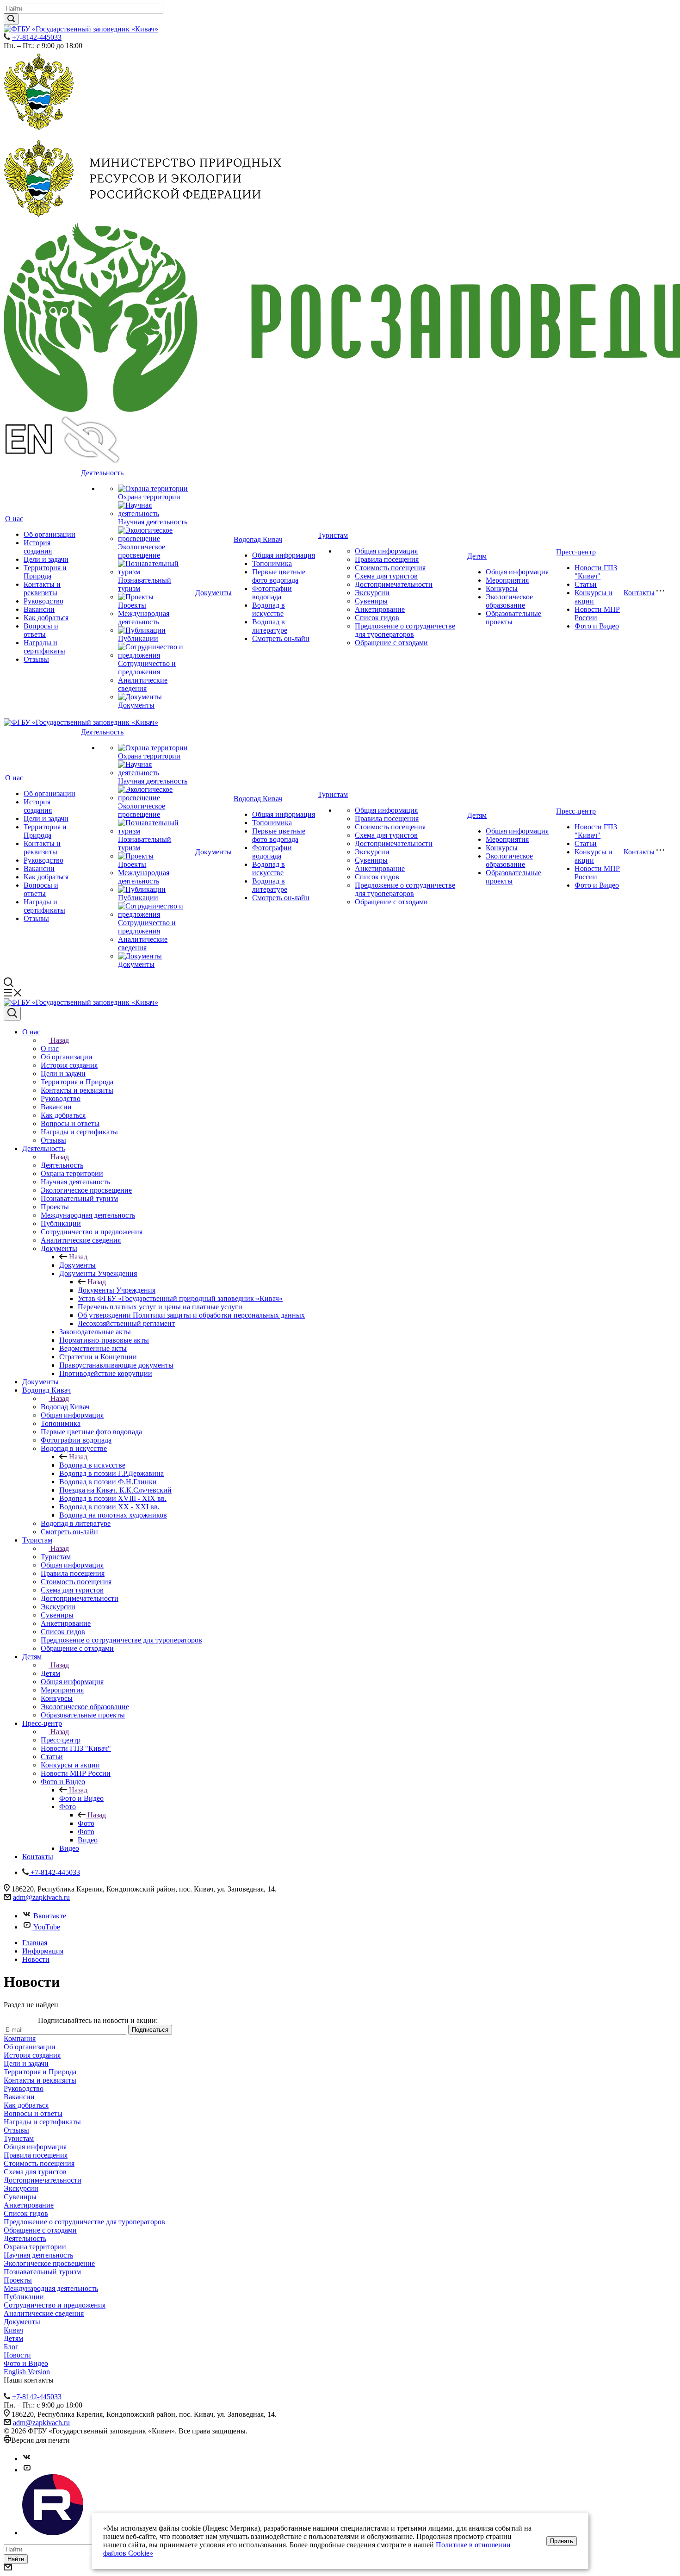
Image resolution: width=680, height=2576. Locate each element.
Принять (562, 2541)
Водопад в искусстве (269, 609)
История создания (38, 547)
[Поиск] (12, 1014)
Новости (17, 2355)
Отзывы (36, 659)
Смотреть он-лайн (281, 638)
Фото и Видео (597, 626)
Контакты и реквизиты (42, 588)
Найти (16, 2559)
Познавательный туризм (42, 2272)
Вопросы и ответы (41, 630)
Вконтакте (50, 1916)
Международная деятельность (144, 618)
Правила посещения (387, 559)
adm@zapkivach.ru (41, 1897)
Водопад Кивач (258, 539)
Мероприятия (507, 580)
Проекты (132, 605)
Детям (477, 556)
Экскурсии (372, 593)
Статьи (586, 584)
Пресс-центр (576, 552)
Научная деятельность (153, 522)
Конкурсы (502, 588)
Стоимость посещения (390, 568)
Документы (136, 705)
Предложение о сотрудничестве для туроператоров (405, 630)
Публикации (138, 638)
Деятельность (102, 473)
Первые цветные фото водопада (279, 576)
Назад (60, 1040)
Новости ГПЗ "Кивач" (596, 572)
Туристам (333, 535)
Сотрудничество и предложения (147, 668)
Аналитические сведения (143, 684)
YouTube (47, 1927)
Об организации (49, 534)
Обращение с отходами (391, 643)
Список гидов (377, 618)
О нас (14, 519)
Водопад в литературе (270, 626)
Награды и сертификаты (44, 647)
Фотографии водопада (272, 593)
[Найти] (11, 19)
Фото (86, 1823)
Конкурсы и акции (593, 597)
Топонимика (272, 563)
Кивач (13, 2330)
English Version (27, 2372)
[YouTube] (27, 2470)
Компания (20, 2038)
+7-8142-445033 (37, 37)
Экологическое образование (509, 601)
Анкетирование (380, 609)
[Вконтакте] (27, 2459)
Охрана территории (149, 497)
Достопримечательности (394, 584)
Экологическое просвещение (142, 551)
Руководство (43, 601)
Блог (11, 2347)
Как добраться (46, 618)
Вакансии (39, 609)
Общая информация (284, 555)
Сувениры (371, 601)
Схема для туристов (386, 576)
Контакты (639, 593)
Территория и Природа (45, 572)
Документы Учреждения (117, 1290)
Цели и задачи (46, 559)
